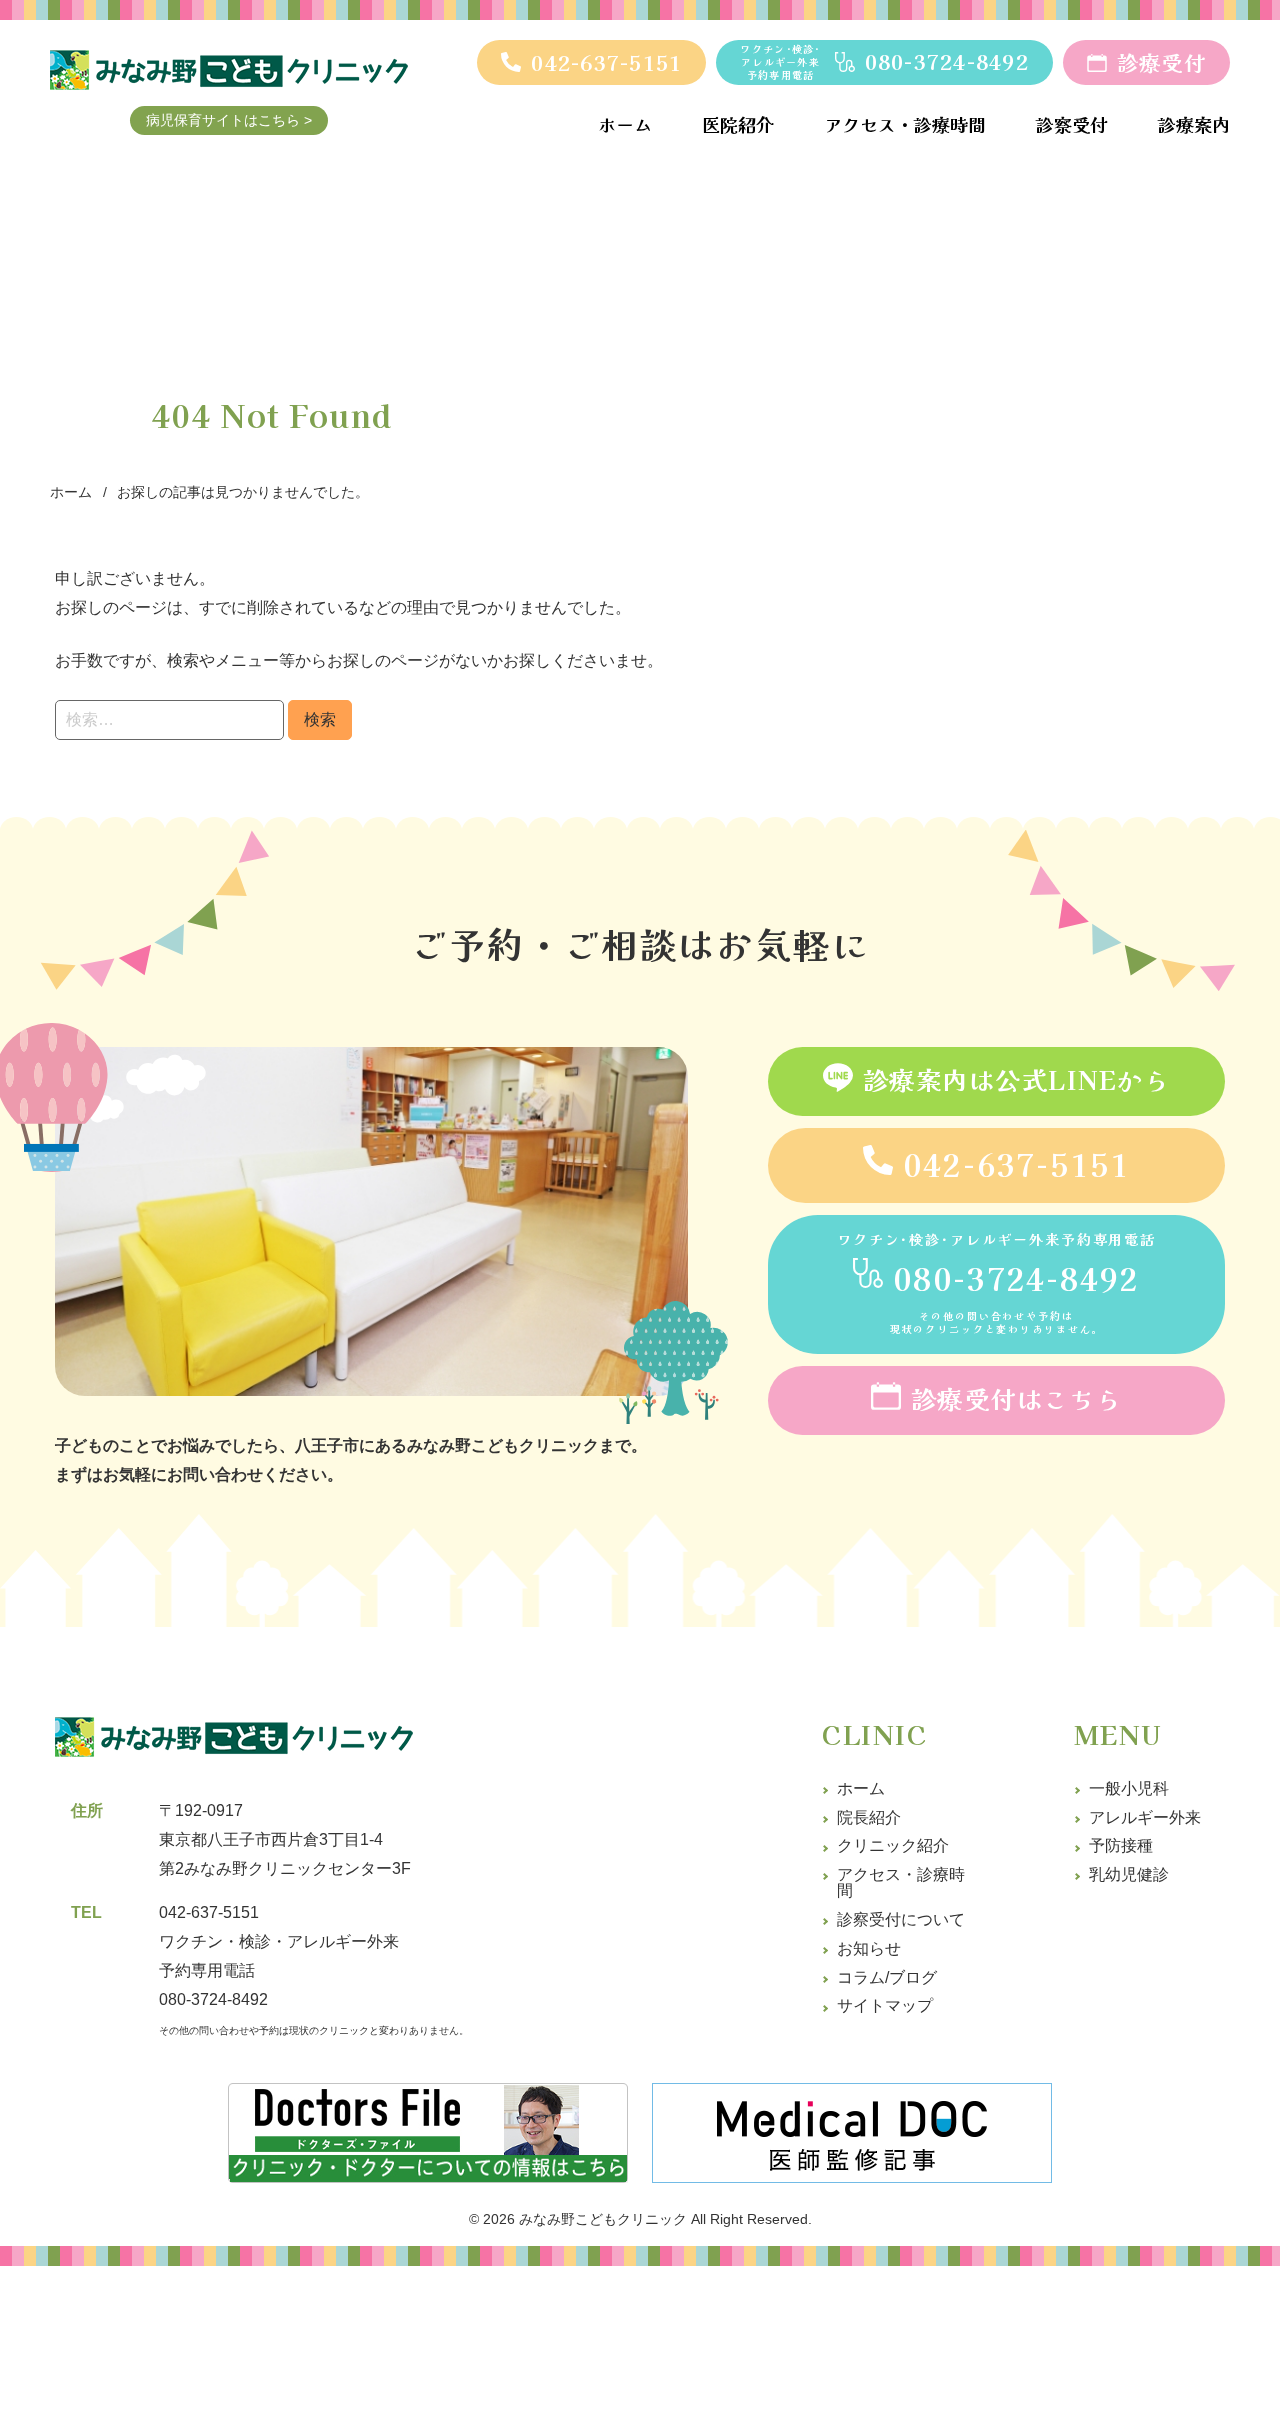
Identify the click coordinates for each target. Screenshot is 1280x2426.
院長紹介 (869, 1817)
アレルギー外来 (1145, 1817)
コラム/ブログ (887, 1977)
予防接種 (1121, 1845)
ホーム (861, 1788)
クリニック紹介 (893, 1845)
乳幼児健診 (1129, 1874)
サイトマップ (885, 2005)
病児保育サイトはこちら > (229, 120)
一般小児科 (1129, 1788)
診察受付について (901, 1919)
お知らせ (869, 1948)
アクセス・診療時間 (901, 1882)
